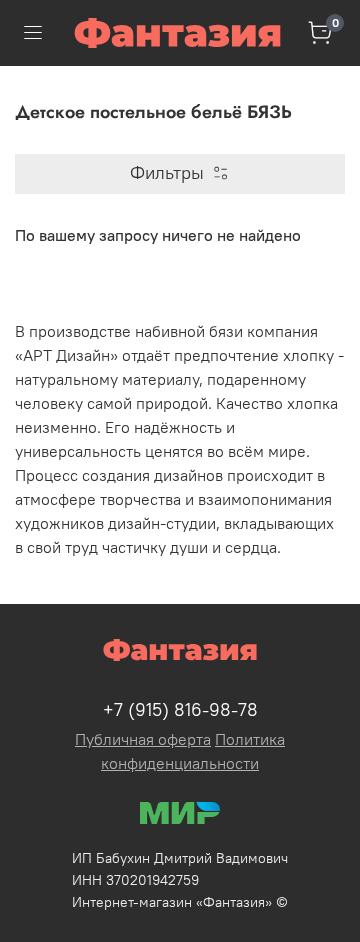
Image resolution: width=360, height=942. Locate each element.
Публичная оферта (143, 739)
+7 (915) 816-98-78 (180, 709)
